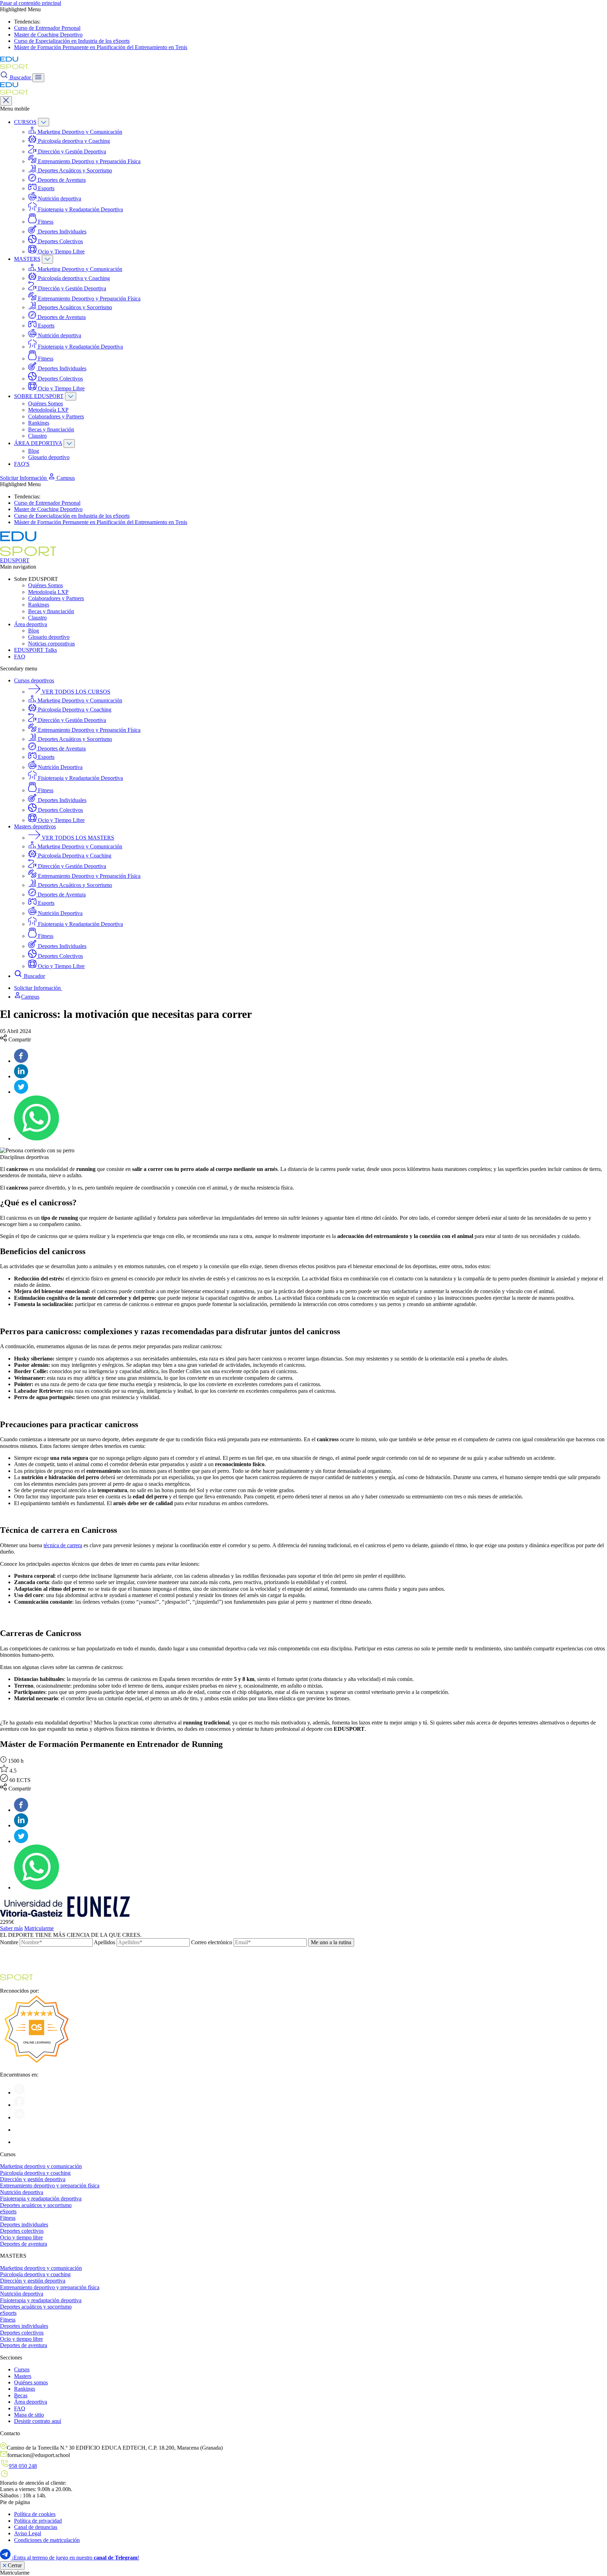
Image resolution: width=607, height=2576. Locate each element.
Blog (34, 451)
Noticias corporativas (51, 644)
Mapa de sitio (29, 2415)
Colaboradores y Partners (56, 416)
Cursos (22, 2369)
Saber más (11, 1928)
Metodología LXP (48, 410)
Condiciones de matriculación (47, 2540)
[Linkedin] (21, 1076)
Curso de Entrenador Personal (47, 28)
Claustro (37, 436)
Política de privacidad (38, 2521)
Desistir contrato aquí (38, 2421)
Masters (23, 2376)
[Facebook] (21, 1061)
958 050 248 (23, 2466)
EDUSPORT (15, 560)
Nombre (9, 1942)
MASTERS (27, 259)
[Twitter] (21, 1092)
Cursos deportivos (34, 680)
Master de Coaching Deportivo (48, 35)
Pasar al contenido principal (31, 3)
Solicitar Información (24, 478)
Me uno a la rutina (331, 1942)
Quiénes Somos (45, 403)
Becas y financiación (51, 429)
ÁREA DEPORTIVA (38, 443)
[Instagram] (19, 2092)
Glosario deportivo (49, 457)
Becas (21, 2395)
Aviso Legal (28, 2533)
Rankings (39, 423)
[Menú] (38, 78)
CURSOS (25, 122)
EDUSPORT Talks (35, 650)
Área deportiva (31, 624)
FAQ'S (22, 464)
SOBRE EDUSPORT (39, 396)
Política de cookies (35, 2514)
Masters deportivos (35, 826)
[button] (61, 478)
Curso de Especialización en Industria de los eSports (72, 41)
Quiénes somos (31, 2382)
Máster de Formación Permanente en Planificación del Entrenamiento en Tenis (101, 47)
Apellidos (105, 1942)
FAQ (20, 657)
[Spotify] (19, 2130)
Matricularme (39, 1928)
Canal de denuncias (36, 2527)
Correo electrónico (212, 1942)
